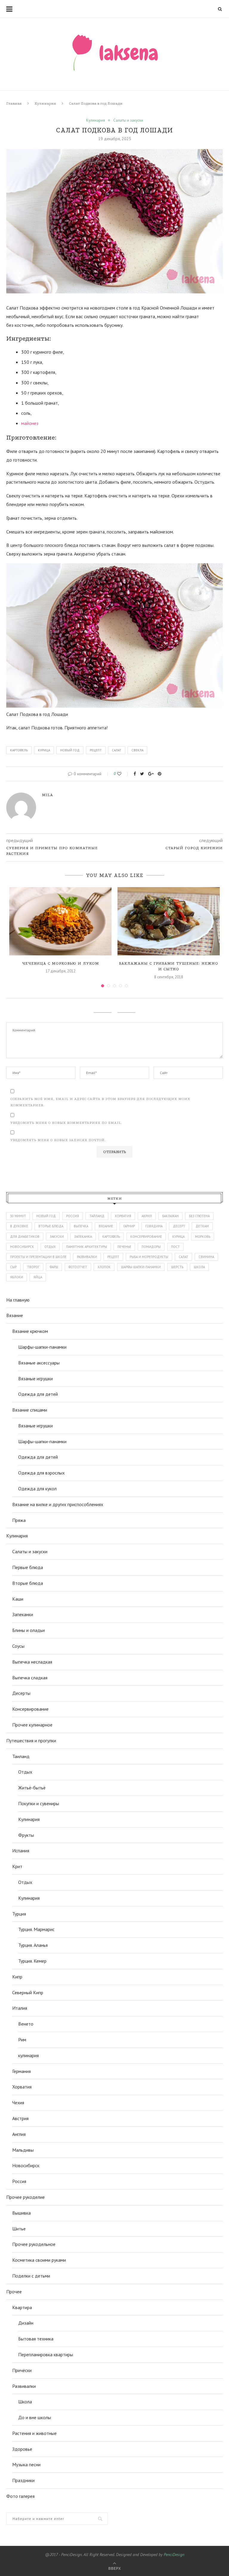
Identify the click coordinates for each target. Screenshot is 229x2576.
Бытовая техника (36, 2339)
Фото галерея (20, 2496)
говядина (154, 1226)
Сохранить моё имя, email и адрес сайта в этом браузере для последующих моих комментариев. (100, 1102)
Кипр (17, 1977)
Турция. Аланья (33, 1945)
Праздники (23, 2480)
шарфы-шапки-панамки (141, 1267)
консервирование (146, 1237)
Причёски (22, 2370)
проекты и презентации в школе (38, 1257)
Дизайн (26, 2323)
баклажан (170, 1216)
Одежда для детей (38, 1394)
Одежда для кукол (37, 1489)
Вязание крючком (30, 1331)
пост (175, 1247)
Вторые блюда (28, 1583)
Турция (19, 1914)
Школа (25, 2402)
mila (48, 795)
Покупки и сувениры (39, 1803)
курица (44, 750)
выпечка (81, 1226)
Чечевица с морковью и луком (61, 963)
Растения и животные (34, 2433)
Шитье (19, 2229)
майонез (30, 423)
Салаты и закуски (128, 120)
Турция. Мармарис (36, 1929)
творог (33, 1267)
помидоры (151, 1247)
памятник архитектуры (87, 1247)
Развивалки (24, 2386)
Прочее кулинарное (32, 1725)
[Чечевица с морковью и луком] (60, 921)
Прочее (14, 2292)
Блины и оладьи (28, 1630)
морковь (203, 1237)
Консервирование (30, 1709)
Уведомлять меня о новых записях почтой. (58, 1140)
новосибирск (22, 1247)
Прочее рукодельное (34, 2244)
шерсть (177, 1267)
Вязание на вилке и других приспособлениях (58, 1504)
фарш (54, 1267)
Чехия (18, 2102)
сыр (13, 1267)
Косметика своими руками (39, 2260)
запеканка (83, 1237)
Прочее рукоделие (25, 2197)
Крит (17, 1866)
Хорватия (123, 1216)
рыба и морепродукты (149, 1257)
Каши (18, 1599)
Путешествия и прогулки (31, 1740)
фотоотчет (78, 1267)
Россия (73, 1216)
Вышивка (21, 2213)
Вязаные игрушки (35, 1378)
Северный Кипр (28, 1992)
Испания (21, 1851)
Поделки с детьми (31, 2276)
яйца (38, 1277)
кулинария (28, 2055)
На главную (18, 1300)
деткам (202, 1226)
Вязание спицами (30, 1410)
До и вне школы (35, 2417)
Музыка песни (26, 2464)
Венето (26, 2024)
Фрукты (26, 1835)
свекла (137, 750)
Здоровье (22, 2449)
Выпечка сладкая (30, 1678)
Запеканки (23, 1614)
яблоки (17, 1277)
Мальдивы (23, 2150)
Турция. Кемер (32, 1961)
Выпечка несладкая (32, 1662)
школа (199, 1267)
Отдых (25, 1772)
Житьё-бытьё (32, 1788)
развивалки (87, 1257)
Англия (19, 2134)
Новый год (70, 750)
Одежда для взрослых (41, 1473)
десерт (179, 1226)
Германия (21, 2071)
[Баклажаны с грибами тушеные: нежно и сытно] (169, 921)
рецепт (96, 750)
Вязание (15, 1315)
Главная (14, 103)
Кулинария (45, 103)
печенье (124, 1247)
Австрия (20, 2118)
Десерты (21, 1693)
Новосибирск (26, 2165)
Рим (22, 2040)
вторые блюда (51, 1226)
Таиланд (21, 1756)
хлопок (104, 1267)
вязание (106, 1226)
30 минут (18, 1216)
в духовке (19, 1226)
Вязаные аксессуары (39, 1363)
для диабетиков (25, 1237)
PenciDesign (174, 2555)
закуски (57, 1237)
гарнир (129, 1226)
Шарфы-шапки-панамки (42, 1347)
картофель (19, 750)
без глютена (199, 1216)
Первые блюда (28, 1567)
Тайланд (97, 1216)
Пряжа (19, 1520)
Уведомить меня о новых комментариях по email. (66, 1123)
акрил (147, 1216)
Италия (20, 2008)
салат (117, 750)
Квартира (22, 2307)
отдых (50, 1247)
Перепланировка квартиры (46, 2354)
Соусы (18, 1646)
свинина (206, 1257)
